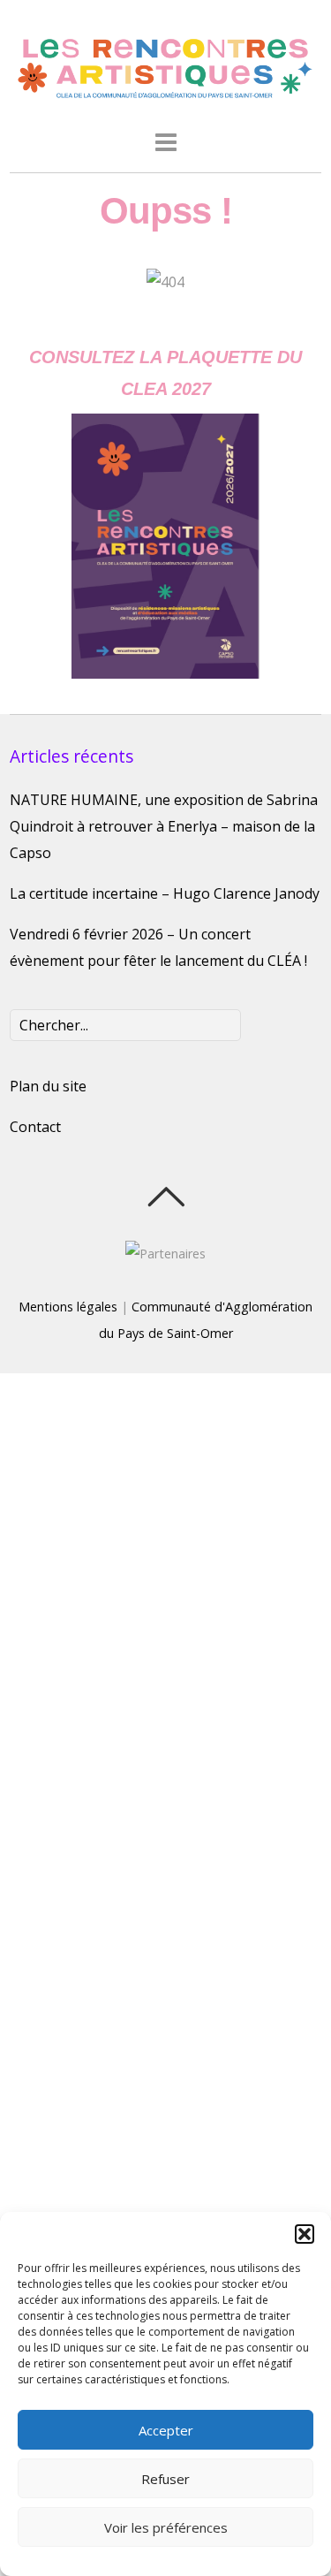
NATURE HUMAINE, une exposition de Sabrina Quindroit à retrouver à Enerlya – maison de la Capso (164, 826)
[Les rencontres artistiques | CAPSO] (165, 95)
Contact (35, 1127)
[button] (305, 2234)
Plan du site (48, 1086)
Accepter (166, 2430)
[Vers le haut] (165, 1197)
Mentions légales (68, 1307)
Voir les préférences (166, 2527)
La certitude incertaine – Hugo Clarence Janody (165, 893)
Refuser (165, 2479)
